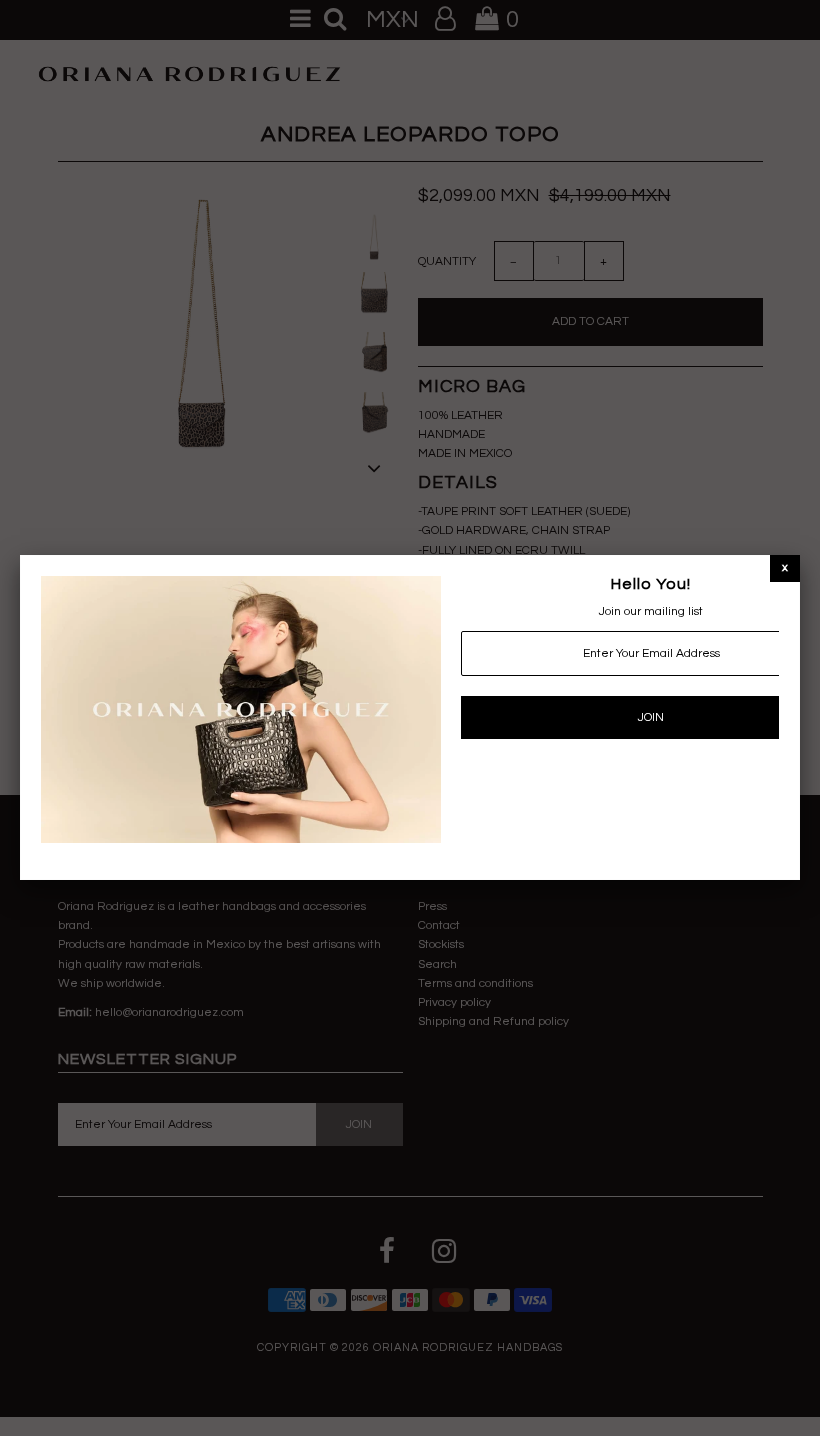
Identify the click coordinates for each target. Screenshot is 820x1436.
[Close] (785, 567)
